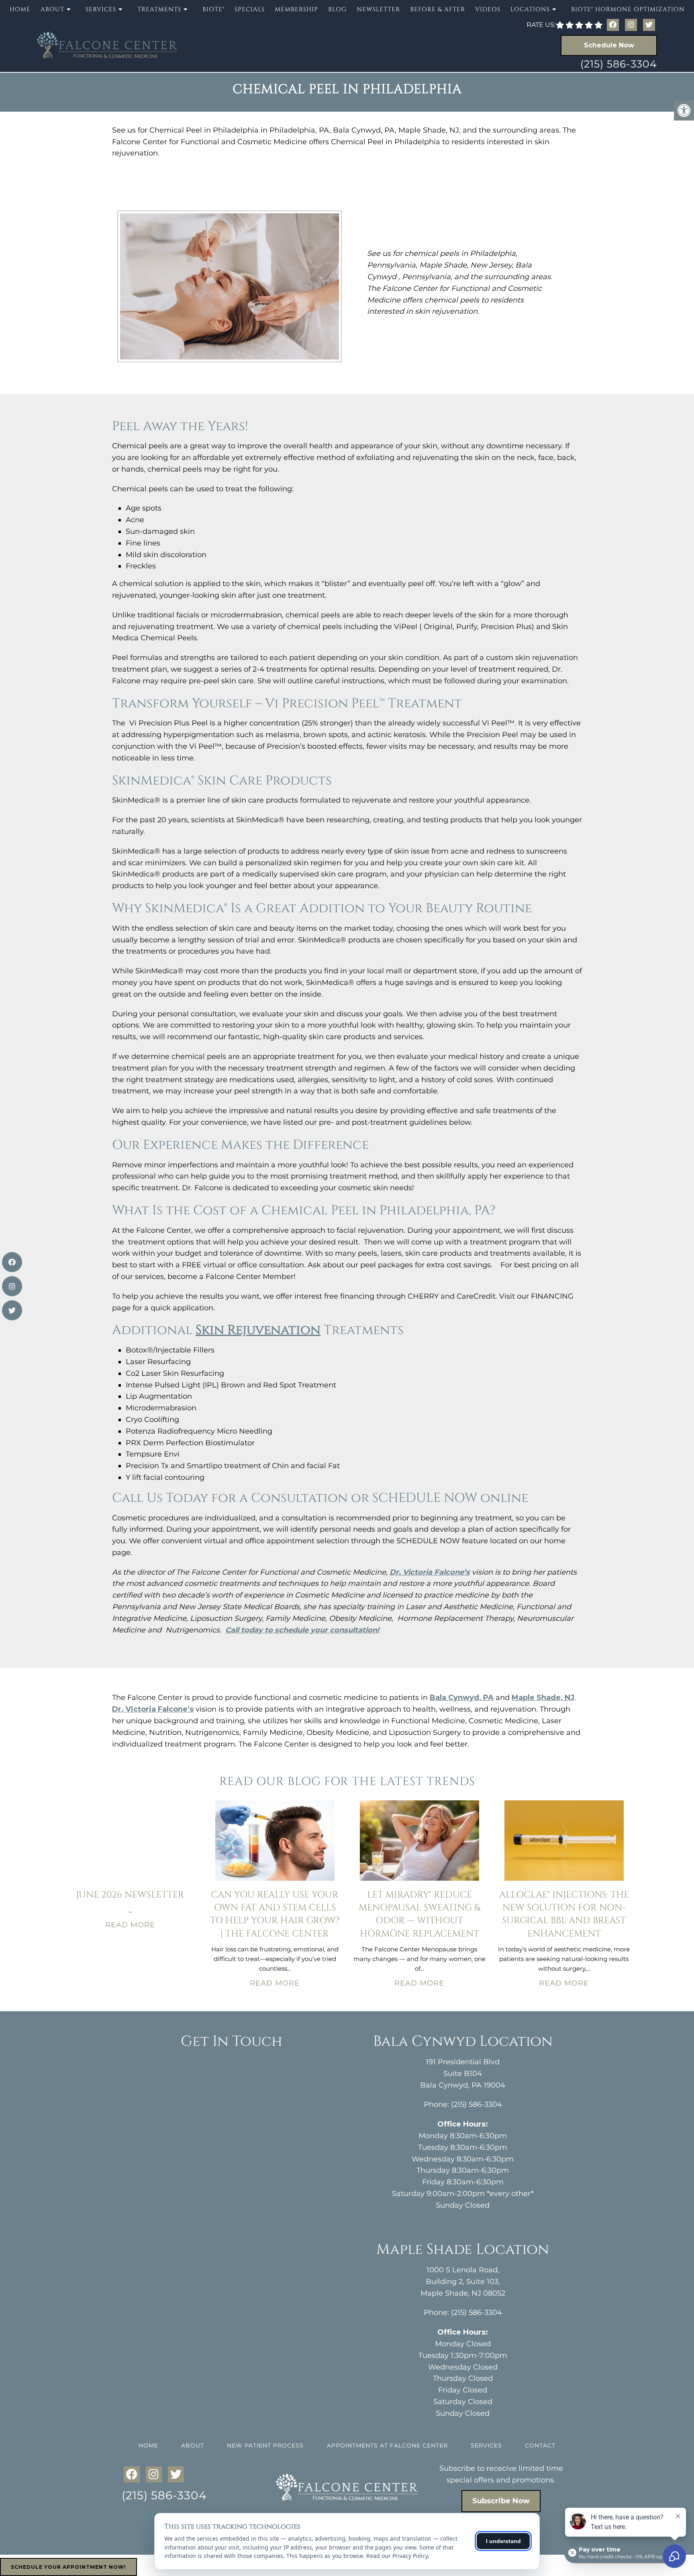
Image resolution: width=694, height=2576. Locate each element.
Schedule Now (609, 45)
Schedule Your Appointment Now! (68, 2567)
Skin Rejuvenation (258, 1330)
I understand (503, 2541)
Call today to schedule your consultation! (302, 1630)
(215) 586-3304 (619, 64)
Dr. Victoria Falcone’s (430, 1572)
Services (486, 2445)
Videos (488, 9)
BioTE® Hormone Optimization (628, 9)
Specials (250, 9)
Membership (296, 9)
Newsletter (378, 9)
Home (20, 9)
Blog (337, 9)
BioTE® (213, 9)
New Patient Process (265, 2445)
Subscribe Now (501, 2501)
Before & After (438, 9)
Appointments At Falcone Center (387, 2445)
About (193, 2445)
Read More (130, 1925)
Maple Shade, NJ (543, 1698)
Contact (540, 2445)
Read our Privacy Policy (397, 2556)
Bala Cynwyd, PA (462, 1698)
